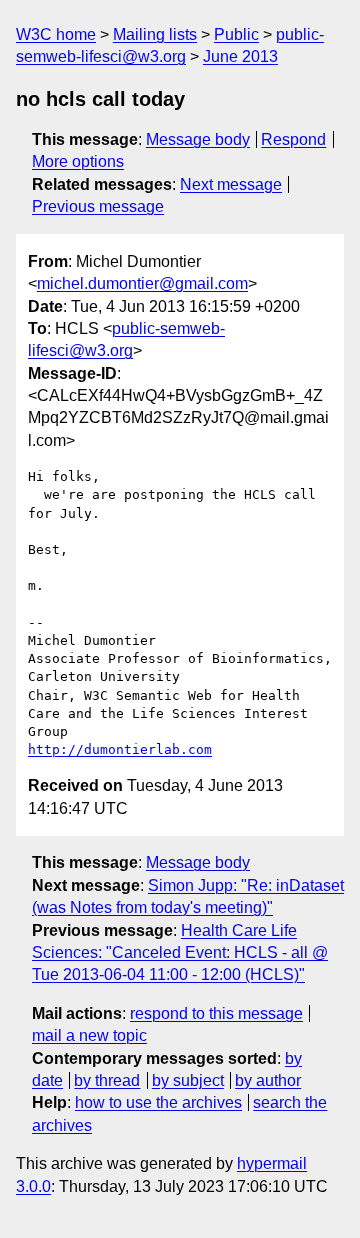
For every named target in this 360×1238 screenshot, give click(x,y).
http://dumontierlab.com (120, 749)
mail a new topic (89, 1035)
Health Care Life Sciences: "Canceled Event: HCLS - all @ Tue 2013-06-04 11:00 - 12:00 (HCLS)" (180, 953)
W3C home (56, 34)
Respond (293, 139)
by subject (188, 1080)
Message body (198, 139)
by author (268, 1080)
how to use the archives (158, 1102)
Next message (231, 184)
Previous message (98, 206)
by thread (107, 1080)
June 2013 (240, 56)
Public (236, 34)
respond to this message (216, 1013)
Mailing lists (155, 34)
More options (78, 161)
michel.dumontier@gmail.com (142, 283)
